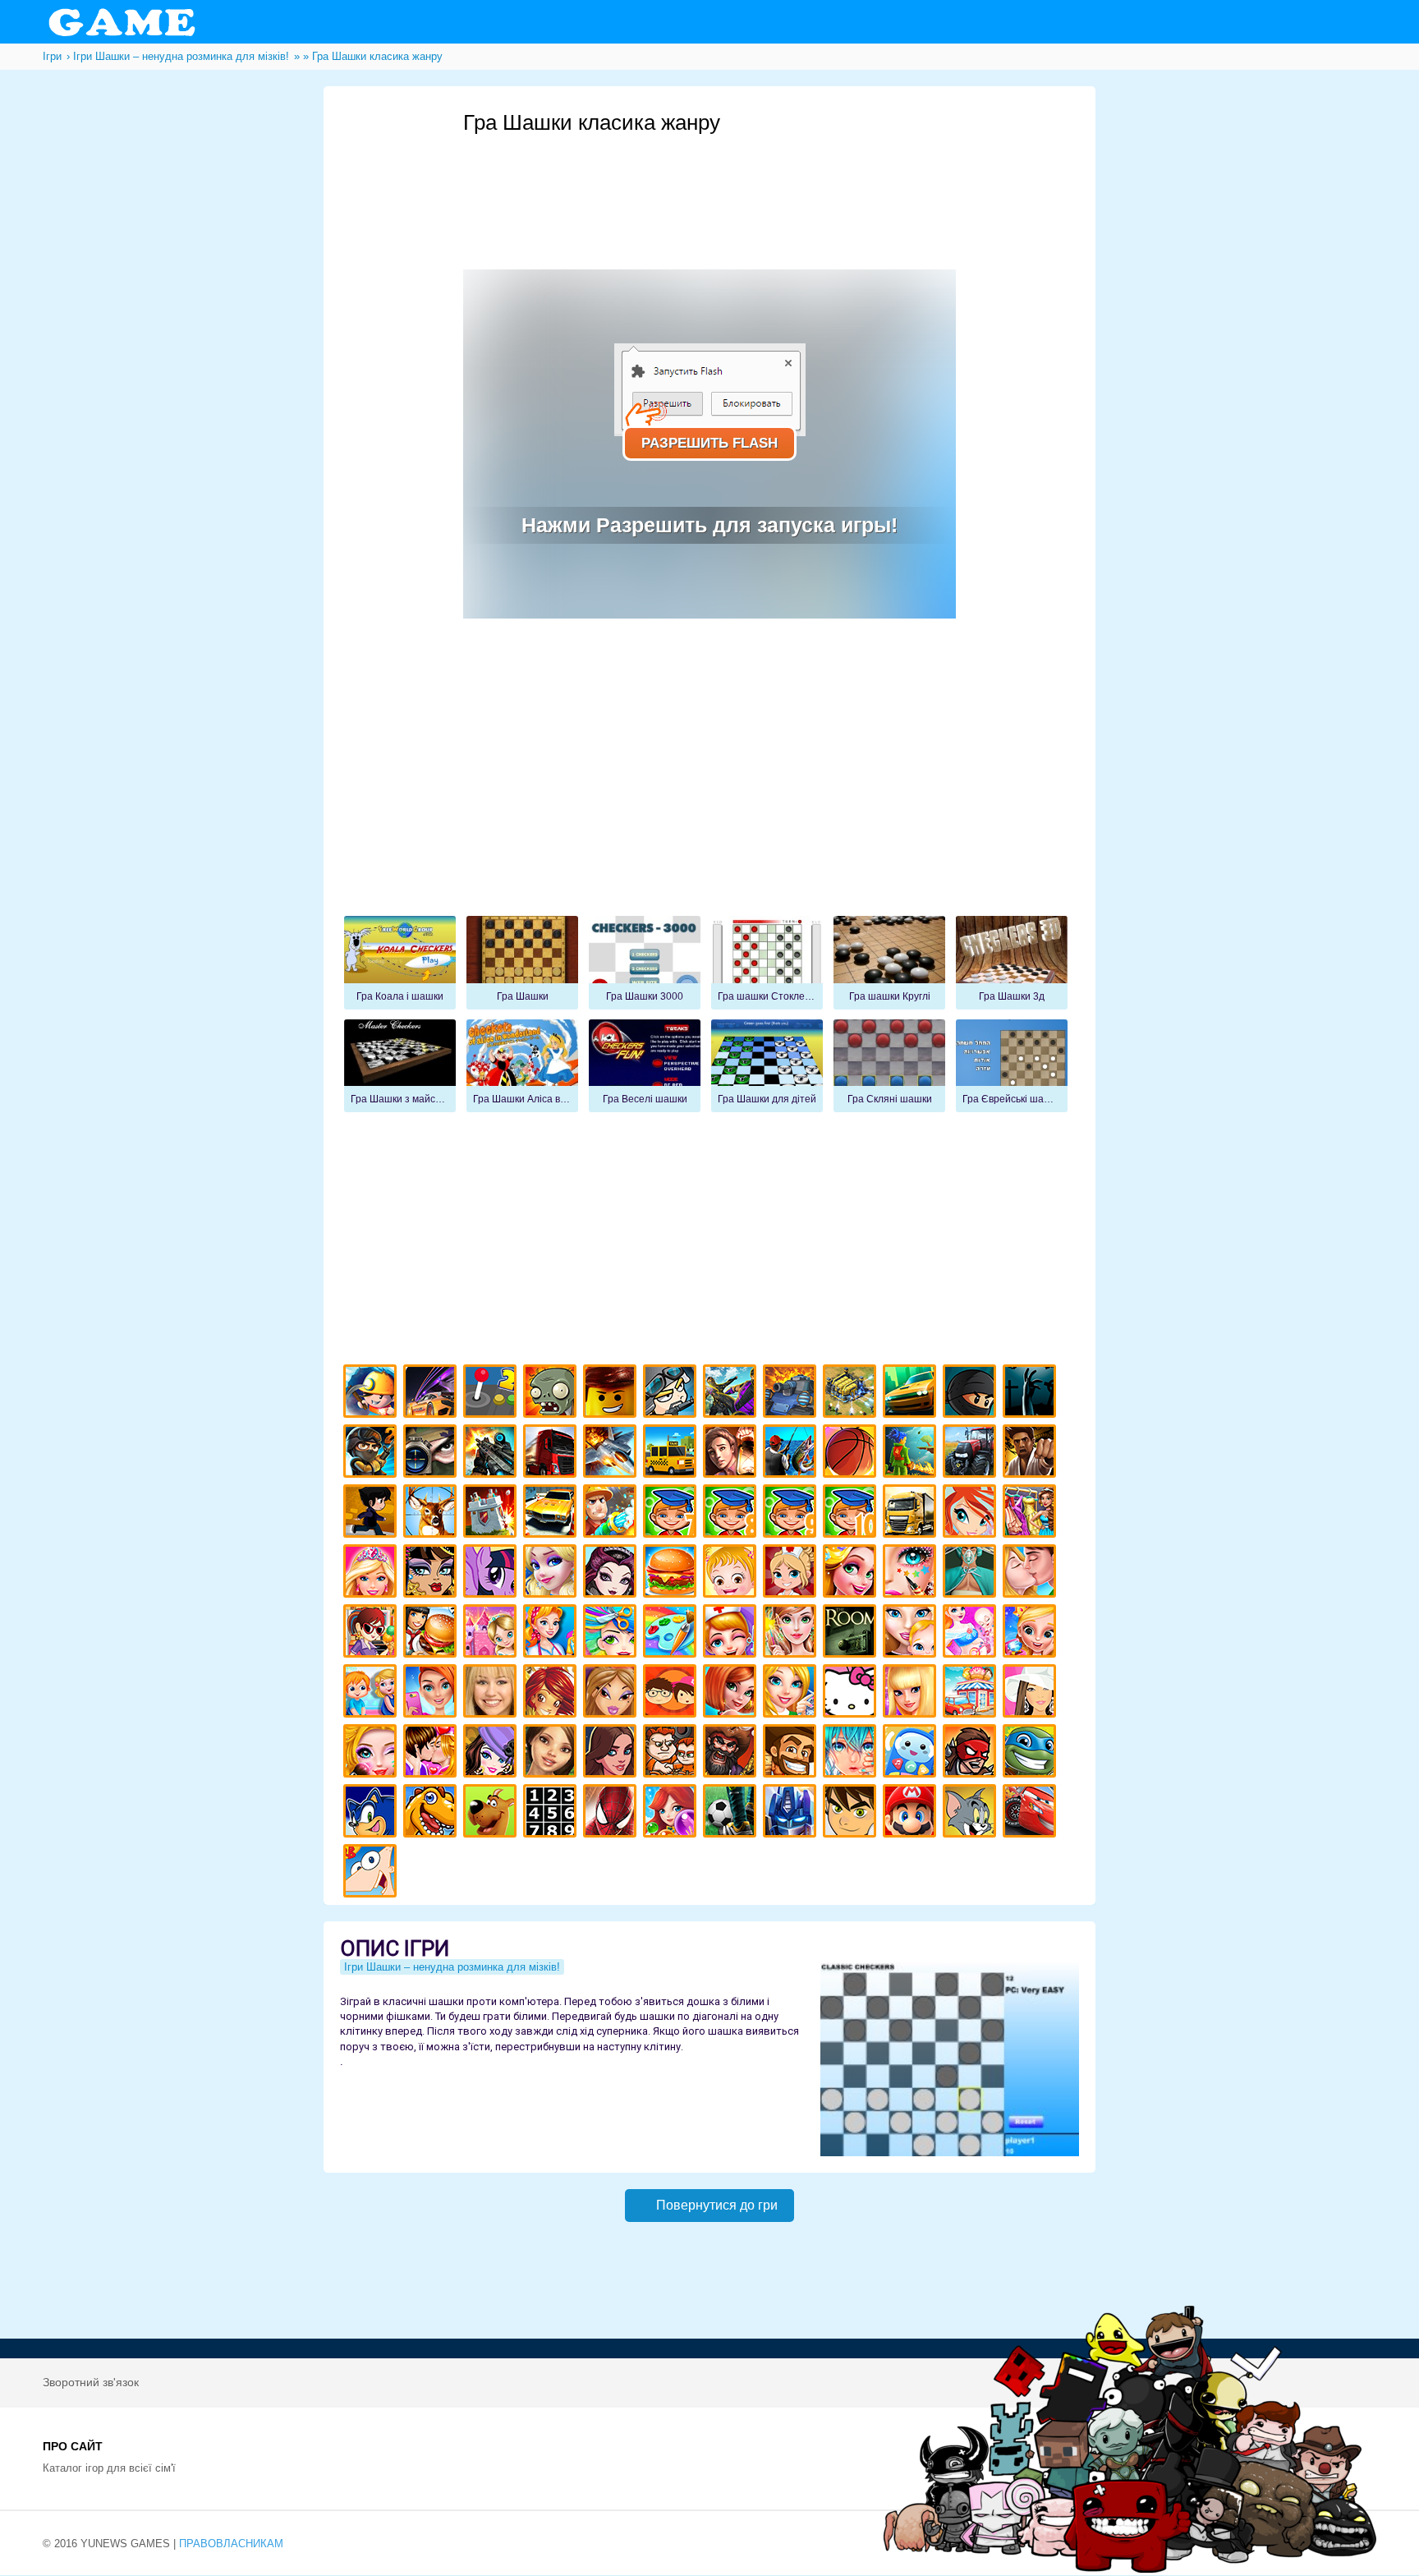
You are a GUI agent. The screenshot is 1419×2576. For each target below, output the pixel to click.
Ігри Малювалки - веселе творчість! (672, 1633)
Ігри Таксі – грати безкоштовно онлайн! (672, 1454)
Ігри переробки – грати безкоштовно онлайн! (492, 1633)
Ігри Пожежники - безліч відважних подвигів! (612, 1513)
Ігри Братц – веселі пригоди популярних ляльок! (612, 1693)
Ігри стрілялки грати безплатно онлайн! (492, 1454)
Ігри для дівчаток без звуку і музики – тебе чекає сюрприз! (912, 1693)
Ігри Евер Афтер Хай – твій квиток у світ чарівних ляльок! (612, 1573)
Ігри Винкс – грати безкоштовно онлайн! (972, 1513)
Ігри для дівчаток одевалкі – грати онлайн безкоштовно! (1032, 1513)
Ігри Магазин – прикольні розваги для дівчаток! (972, 1693)
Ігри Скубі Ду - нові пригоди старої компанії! (492, 1813)
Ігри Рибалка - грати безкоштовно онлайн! (792, 1454)
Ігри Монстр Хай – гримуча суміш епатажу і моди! (432, 1573)
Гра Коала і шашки (400, 963)
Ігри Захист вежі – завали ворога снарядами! (492, 1513)
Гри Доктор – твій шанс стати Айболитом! (732, 1633)
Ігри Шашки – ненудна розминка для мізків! (452, 1967)
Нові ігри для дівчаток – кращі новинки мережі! (732, 1693)
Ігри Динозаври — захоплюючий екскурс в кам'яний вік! (432, 1813)
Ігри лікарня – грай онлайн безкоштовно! (792, 1573)
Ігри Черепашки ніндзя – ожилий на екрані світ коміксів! (1032, 1753)
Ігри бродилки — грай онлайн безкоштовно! (972, 1753)
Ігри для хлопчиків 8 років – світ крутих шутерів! (732, 1513)
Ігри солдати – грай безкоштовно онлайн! (372, 1454)
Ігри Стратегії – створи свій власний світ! (852, 1394)
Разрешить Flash (709, 443)
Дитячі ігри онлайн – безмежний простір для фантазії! (912, 1753)
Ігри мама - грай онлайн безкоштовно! (912, 1633)
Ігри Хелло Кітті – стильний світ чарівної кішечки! (852, 1693)
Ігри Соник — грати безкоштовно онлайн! (372, 1813)
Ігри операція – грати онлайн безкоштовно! (972, 1573)
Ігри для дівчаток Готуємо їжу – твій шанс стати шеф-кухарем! (672, 1573)
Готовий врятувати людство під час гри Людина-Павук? (612, 1813)
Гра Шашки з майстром (400, 1066)
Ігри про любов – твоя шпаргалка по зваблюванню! (432, 1753)
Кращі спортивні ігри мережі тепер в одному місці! (372, 1513)
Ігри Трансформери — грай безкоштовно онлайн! (792, 1813)
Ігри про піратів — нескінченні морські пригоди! (732, 1753)
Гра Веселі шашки (645, 1066)
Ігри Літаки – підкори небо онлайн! (612, 1454)
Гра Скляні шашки (889, 1066)
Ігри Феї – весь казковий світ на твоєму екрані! (792, 1633)
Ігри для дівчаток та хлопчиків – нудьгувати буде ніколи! (672, 1693)
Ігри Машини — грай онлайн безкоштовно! (912, 1394)
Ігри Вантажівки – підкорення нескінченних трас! (912, 1513)
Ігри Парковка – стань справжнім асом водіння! (552, 1513)
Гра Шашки (522, 963)
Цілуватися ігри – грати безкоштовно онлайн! (1032, 1573)
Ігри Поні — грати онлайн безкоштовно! (492, 1573)
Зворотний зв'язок (91, 2382)
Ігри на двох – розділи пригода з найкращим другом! (672, 1753)
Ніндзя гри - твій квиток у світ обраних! (972, 1394)
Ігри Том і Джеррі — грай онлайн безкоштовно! (972, 1813)
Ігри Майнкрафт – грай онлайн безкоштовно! (372, 1394)
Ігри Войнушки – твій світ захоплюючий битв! (672, 1394)
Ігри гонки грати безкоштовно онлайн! (432, 1394)
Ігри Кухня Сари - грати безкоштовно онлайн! (372, 1633)
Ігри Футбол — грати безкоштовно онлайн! (732, 1813)
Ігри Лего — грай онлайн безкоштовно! (612, 1394)
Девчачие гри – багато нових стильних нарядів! (492, 1753)
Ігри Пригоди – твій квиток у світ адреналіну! (732, 1454)
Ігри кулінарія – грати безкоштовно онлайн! (432, 1633)
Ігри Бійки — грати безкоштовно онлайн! (732, 1394)
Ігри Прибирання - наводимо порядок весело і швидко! (552, 1633)
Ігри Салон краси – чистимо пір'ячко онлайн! (372, 1753)
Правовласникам (231, 2544)
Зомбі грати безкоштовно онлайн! (552, 1394)
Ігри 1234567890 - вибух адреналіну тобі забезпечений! (552, 1813)
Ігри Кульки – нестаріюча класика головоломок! (672, 1813)
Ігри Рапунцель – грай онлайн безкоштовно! (852, 1573)
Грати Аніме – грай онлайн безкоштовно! (852, 1753)
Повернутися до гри (717, 2205)
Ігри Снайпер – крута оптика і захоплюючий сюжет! (432, 1454)
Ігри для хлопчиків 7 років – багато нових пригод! (672, 1513)
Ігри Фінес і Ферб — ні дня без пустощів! (372, 1873)
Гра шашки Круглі (889, 963)
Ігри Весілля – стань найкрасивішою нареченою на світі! (1032, 1633)
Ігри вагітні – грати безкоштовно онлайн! (972, 1633)
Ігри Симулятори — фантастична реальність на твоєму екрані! (492, 1394)
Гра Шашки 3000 (645, 963)
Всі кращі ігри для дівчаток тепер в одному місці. (1032, 1693)
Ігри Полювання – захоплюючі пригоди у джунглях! (432, 1513)
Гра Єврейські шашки (1012, 1066)
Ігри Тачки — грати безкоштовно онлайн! (1032, 1813)
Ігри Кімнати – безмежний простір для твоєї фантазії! (852, 1633)
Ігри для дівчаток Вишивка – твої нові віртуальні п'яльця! (792, 1693)
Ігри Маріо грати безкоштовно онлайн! (912, 1813)
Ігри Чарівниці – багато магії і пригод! (552, 1693)
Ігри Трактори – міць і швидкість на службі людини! (972, 1454)
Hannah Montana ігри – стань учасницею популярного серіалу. (492, 1693)
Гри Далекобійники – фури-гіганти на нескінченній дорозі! (552, 1454)
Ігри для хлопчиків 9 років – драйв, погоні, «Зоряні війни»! (792, 1513)
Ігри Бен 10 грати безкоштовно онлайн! (852, 1813)
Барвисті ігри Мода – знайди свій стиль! (432, 1693)
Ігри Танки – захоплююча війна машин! (792, 1394)
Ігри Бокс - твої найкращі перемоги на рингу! (1032, 1454)
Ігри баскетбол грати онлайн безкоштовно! (852, 1454)
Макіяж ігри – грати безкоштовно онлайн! (912, 1573)
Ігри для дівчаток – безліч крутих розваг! (612, 1753)
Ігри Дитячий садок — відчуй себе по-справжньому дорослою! (372, 1693)
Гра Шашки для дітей (767, 1066)
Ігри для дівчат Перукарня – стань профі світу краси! (612, 1633)
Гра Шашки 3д (1012, 963)
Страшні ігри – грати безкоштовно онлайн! (1032, 1394)
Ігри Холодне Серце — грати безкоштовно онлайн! (552, 1573)
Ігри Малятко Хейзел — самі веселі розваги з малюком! (732, 1573)
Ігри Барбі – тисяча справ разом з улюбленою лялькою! (372, 1573)
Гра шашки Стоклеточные (767, 963)
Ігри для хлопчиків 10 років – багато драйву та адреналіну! (852, 1513)
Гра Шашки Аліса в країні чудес (522, 1066)
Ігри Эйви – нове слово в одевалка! (552, 1753)
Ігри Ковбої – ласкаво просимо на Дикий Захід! (792, 1753)
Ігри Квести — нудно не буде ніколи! (912, 1454)
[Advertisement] (762, 182)
